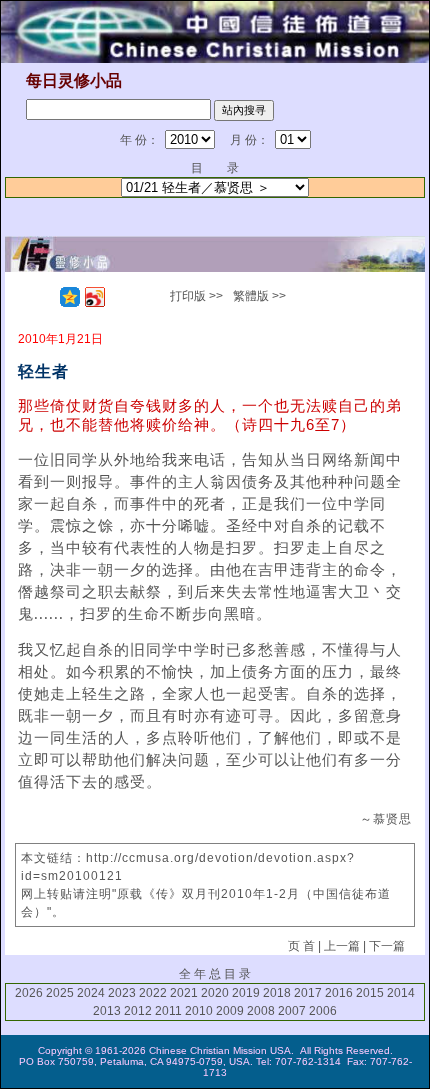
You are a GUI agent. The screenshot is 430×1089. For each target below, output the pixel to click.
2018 (277, 993)
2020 (215, 993)
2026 (29, 993)
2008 (261, 1011)
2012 (138, 1011)
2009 (230, 1011)
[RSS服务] (45, 297)
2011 (168, 1011)
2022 (153, 993)
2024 (91, 993)
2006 (323, 1011)
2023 (122, 993)
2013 (107, 1011)
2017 (308, 993)
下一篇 (387, 946)
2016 (339, 993)
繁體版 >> (259, 296)
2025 (60, 993)
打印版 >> (196, 296)
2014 (401, 993)
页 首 (301, 946)
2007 (292, 1011)
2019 (246, 993)
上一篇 (342, 946)
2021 (184, 993)
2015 (370, 993)
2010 (199, 1011)
